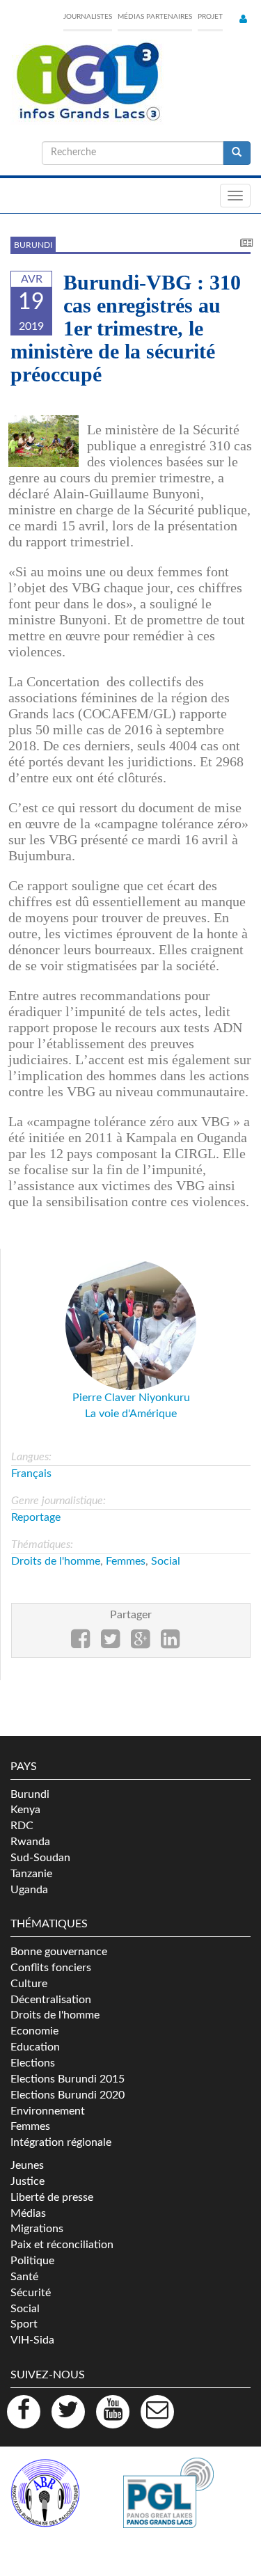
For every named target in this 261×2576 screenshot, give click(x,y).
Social (166, 1561)
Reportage (36, 1517)
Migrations (37, 2229)
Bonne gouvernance (59, 1952)
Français (31, 1473)
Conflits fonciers (51, 1968)
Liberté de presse (52, 2197)
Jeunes (27, 2165)
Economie (34, 2031)
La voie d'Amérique (131, 1414)
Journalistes (88, 17)
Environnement (48, 2111)
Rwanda (30, 1842)
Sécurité (31, 2293)
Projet (210, 17)
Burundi (33, 245)
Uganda (29, 1890)
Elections (33, 2063)
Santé (24, 2277)
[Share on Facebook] (80, 1643)
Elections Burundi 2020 (68, 2095)
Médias (28, 2213)
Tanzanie (31, 1874)
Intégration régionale (61, 2142)
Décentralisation (51, 2000)
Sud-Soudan (40, 1858)
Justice (27, 2181)
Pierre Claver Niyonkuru (131, 1398)
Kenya (25, 1810)
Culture (29, 1984)
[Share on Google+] (140, 1643)
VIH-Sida (32, 2340)
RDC (22, 1826)
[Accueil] (87, 82)
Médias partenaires (155, 17)
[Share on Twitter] (110, 1643)
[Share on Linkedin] (170, 1643)
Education (35, 2047)
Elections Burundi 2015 (68, 2079)
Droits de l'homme (56, 1561)
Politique (32, 2261)
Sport (24, 2324)
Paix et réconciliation (62, 2245)
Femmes (126, 1561)
